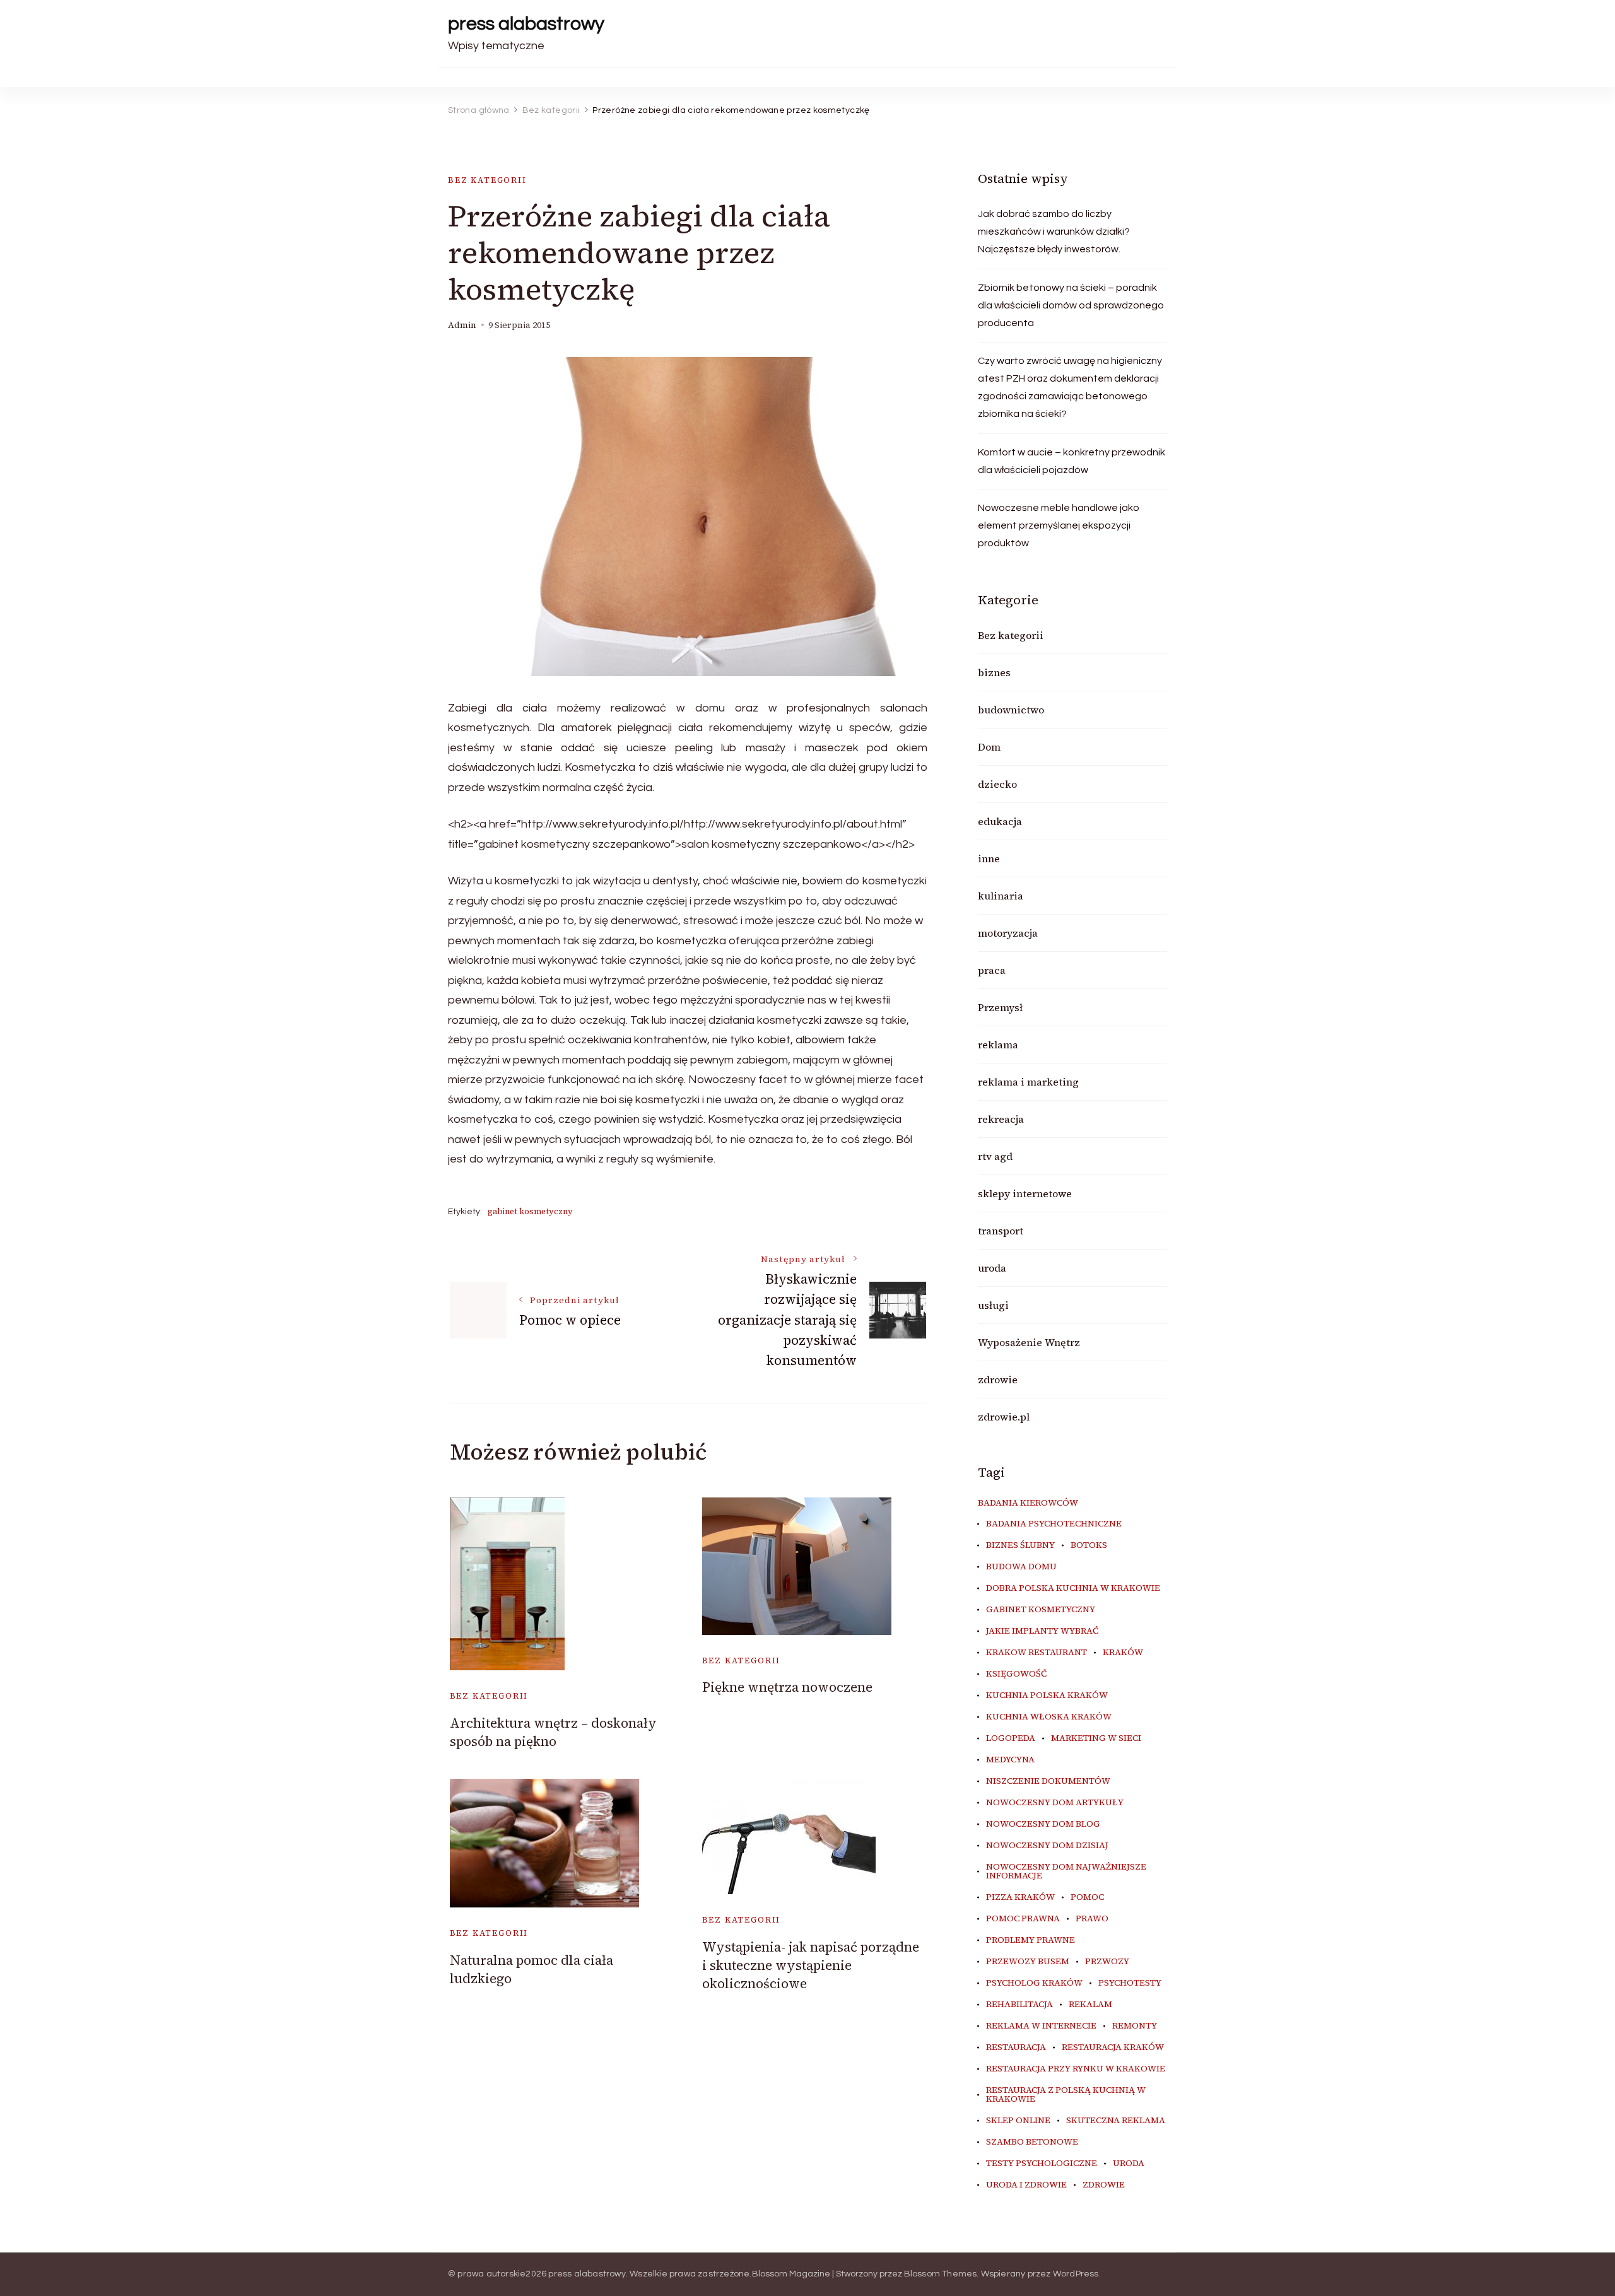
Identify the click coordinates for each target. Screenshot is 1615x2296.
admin (462, 325)
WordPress (1076, 2274)
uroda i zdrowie (1026, 2185)
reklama (998, 1045)
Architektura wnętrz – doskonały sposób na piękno (553, 1732)
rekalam (1090, 2005)
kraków (1123, 1653)
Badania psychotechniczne (1054, 1524)
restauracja (1016, 2047)
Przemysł (1000, 1007)
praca (992, 970)
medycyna (1010, 1760)
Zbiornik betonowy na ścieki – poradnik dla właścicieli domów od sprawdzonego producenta (1071, 305)
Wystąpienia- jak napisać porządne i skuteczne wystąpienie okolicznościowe (811, 1965)
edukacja (1000, 821)
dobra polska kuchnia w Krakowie (1073, 1588)
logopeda (1011, 1738)
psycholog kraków (1034, 1983)
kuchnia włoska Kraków (1049, 1717)
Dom (989, 747)
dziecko (997, 784)
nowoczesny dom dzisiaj (1047, 1846)
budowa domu (1021, 1567)
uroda (992, 1268)
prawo (1092, 1919)
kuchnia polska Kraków (1047, 1696)
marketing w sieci (1096, 1738)
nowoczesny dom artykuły (1055, 1803)
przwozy (1107, 1962)
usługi (993, 1305)
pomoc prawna (1023, 1919)
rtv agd (995, 1156)
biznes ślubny (1020, 1545)
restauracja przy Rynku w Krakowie (1076, 2069)
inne (989, 858)
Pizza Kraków (1020, 1897)
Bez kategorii (487, 180)
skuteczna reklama (1116, 2121)
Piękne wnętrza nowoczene (787, 1687)
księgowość (1016, 1674)
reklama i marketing (1028, 1082)
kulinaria (1001, 896)
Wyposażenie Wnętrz (1029, 1342)
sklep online (1018, 2121)
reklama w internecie (1041, 2026)
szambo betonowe (1032, 2142)
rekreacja (1001, 1119)
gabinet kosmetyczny (530, 1211)
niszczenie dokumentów (1048, 1781)
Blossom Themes (941, 2274)
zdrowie (998, 1379)
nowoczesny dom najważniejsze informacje (1066, 1871)
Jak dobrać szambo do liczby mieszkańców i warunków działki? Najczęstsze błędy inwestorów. (1054, 231)
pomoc (1087, 1897)
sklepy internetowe (1025, 1193)
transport (1001, 1231)
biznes (994, 672)
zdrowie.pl (1004, 1417)
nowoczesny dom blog (1043, 1824)
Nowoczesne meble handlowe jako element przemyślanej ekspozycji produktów (1059, 525)
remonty (1135, 2026)
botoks (1089, 1545)
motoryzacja (1008, 933)
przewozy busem (1028, 1962)
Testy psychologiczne (1042, 2164)
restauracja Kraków (1113, 2047)
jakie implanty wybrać (1042, 1631)
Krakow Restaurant (1037, 1653)
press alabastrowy (526, 24)
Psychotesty (1130, 1983)
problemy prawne (1031, 1940)
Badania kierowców (1028, 1503)
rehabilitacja (1019, 2005)
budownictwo (1011, 710)
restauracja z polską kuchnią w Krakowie (1066, 2095)
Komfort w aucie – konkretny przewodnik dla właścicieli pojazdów (1072, 461)
